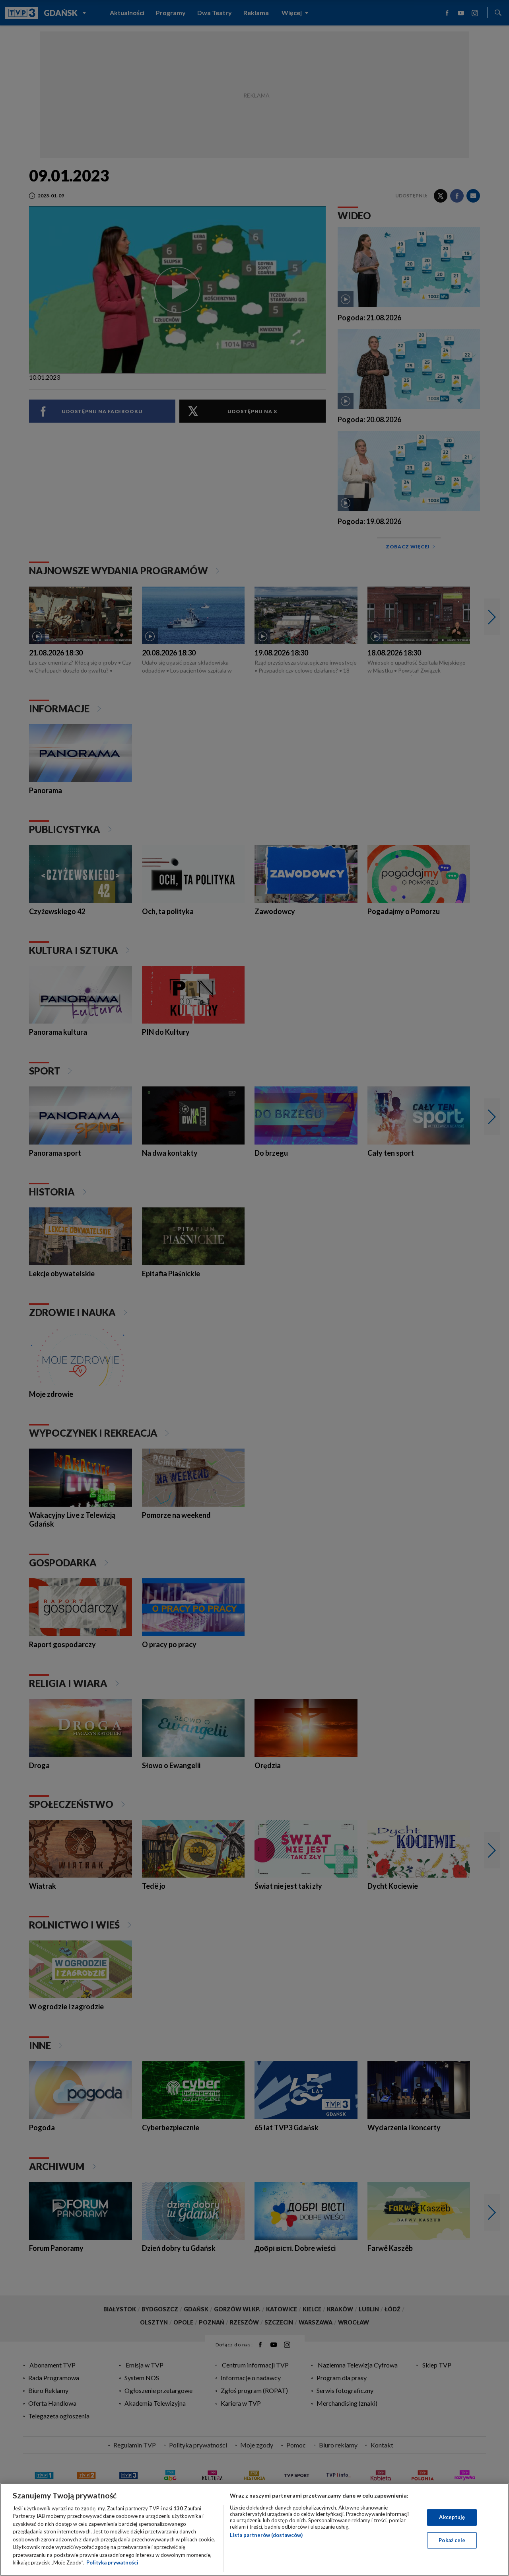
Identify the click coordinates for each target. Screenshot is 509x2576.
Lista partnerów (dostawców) (266, 2535)
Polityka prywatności (112, 2562)
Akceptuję (452, 2517)
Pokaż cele (452, 2540)
